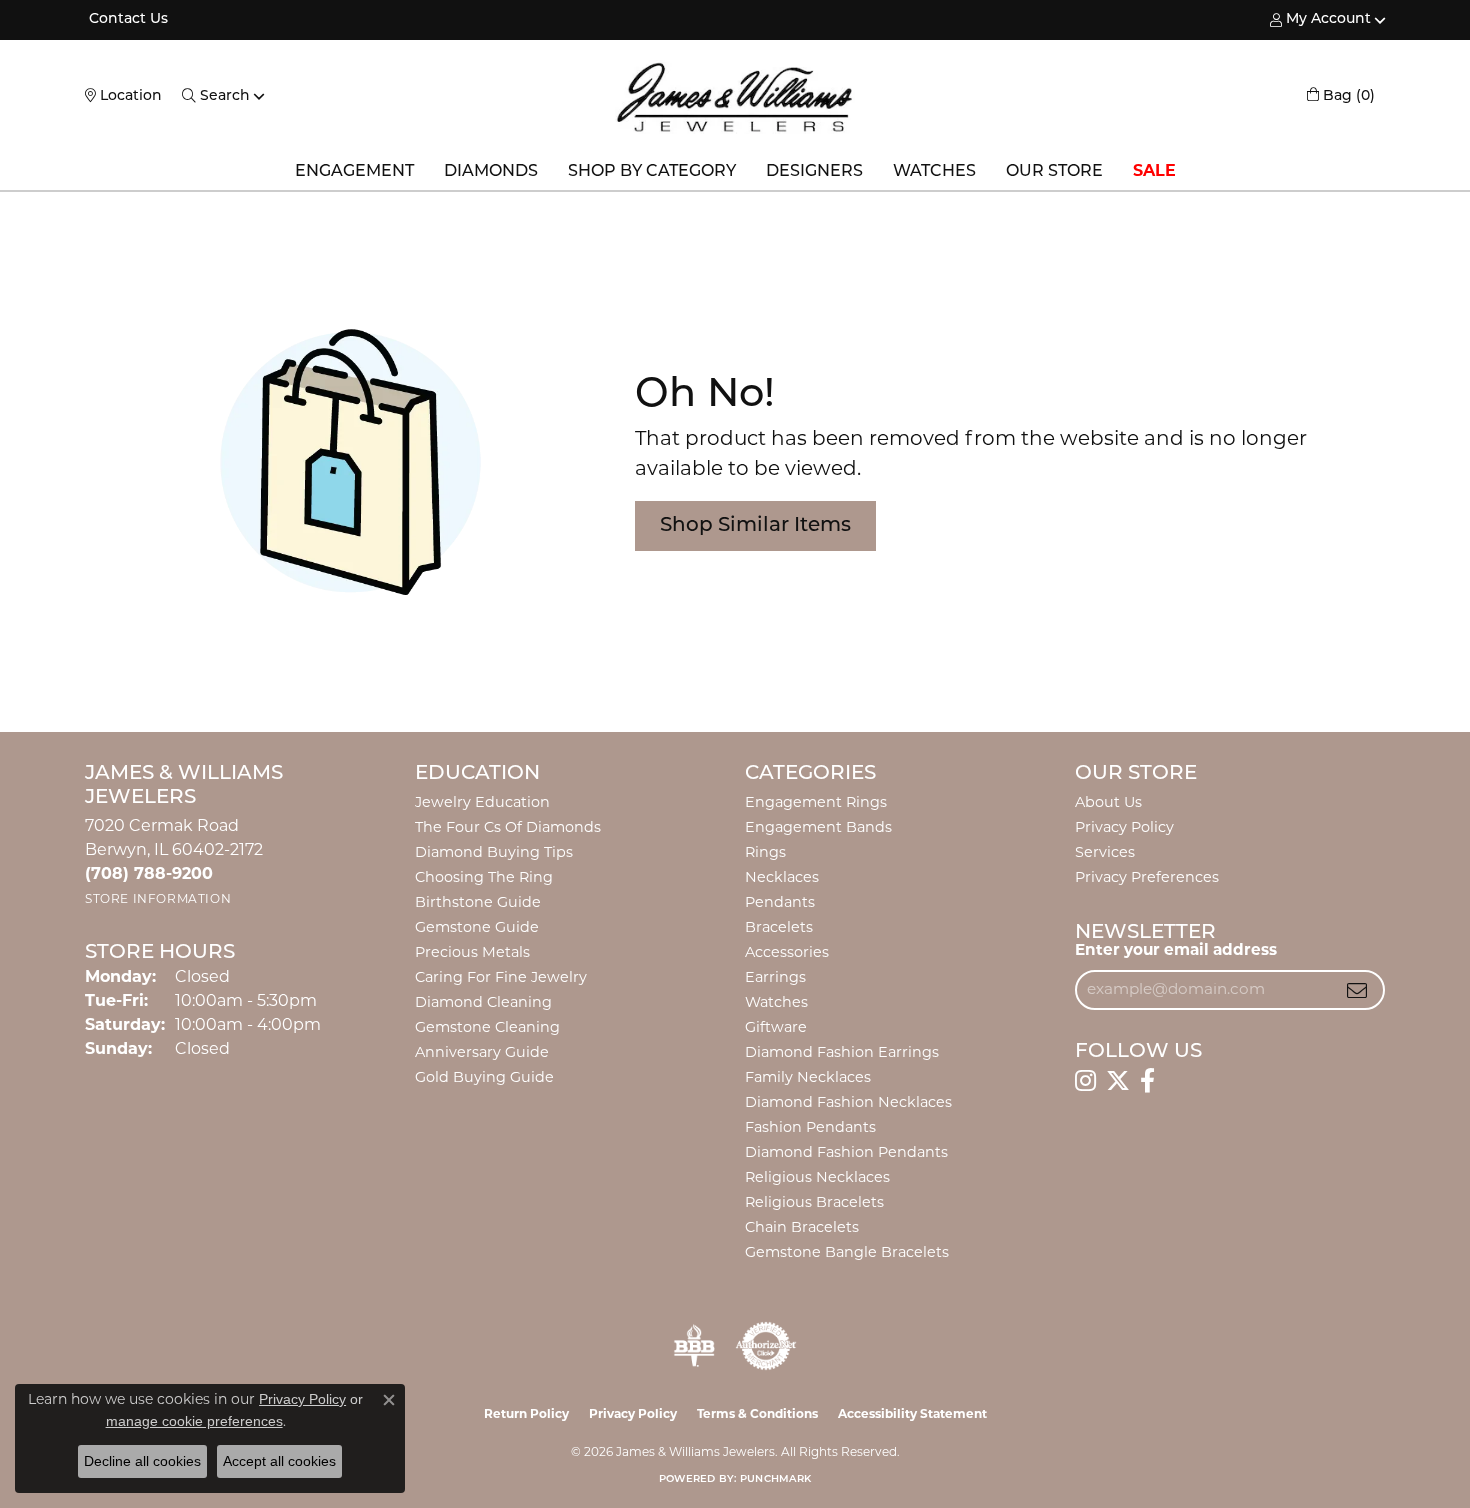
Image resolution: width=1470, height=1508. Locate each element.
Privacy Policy (1124, 828)
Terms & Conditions (757, 1415)
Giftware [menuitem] (776, 1028)
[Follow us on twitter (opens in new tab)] (1118, 1081)
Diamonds (491, 172)
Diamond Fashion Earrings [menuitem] (842, 1053)
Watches (934, 172)
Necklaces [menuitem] (782, 878)
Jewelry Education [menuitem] (482, 803)
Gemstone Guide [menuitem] (477, 928)
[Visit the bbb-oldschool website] (694, 1346)
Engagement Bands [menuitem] (818, 828)
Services (1105, 853)
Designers (814, 172)
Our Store (1054, 172)
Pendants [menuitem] (780, 903)
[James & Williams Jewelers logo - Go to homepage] (734, 97)
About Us (1108, 803)
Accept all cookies (279, 1461)
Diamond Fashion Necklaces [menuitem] (848, 1103)
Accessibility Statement (912, 1415)
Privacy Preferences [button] (1147, 878)
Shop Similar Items (755, 526)
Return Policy (526, 1415)
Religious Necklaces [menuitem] (817, 1178)
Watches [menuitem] (776, 1003)
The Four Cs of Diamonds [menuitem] (508, 828)
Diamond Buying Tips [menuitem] (494, 853)
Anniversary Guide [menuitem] (482, 1053)
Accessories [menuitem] (787, 953)
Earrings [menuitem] (775, 978)
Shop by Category (652, 172)
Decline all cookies (142, 1461)
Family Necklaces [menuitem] (808, 1078)
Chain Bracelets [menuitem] (802, 1228)
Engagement (354, 172)
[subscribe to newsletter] (1357, 990)
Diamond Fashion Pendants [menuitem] (846, 1153)
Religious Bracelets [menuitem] (814, 1203)
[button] (1320, 20)
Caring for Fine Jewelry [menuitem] (501, 978)
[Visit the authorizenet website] (766, 1346)
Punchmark (775, 1479)
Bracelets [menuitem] (779, 928)
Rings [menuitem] (765, 853)
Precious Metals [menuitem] (472, 953)
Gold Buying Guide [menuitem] (484, 1078)
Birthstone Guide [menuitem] (478, 903)
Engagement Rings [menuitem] (816, 803)
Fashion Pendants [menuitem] (810, 1128)
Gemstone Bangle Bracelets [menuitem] (847, 1253)
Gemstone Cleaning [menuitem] (487, 1028)
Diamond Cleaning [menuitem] (483, 1003)
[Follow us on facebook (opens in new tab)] (1147, 1081)
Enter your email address (1176, 951)
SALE (1154, 172)
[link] (126, 20)
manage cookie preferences (194, 1421)
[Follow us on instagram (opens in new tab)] (1085, 1081)
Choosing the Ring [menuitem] (484, 878)
